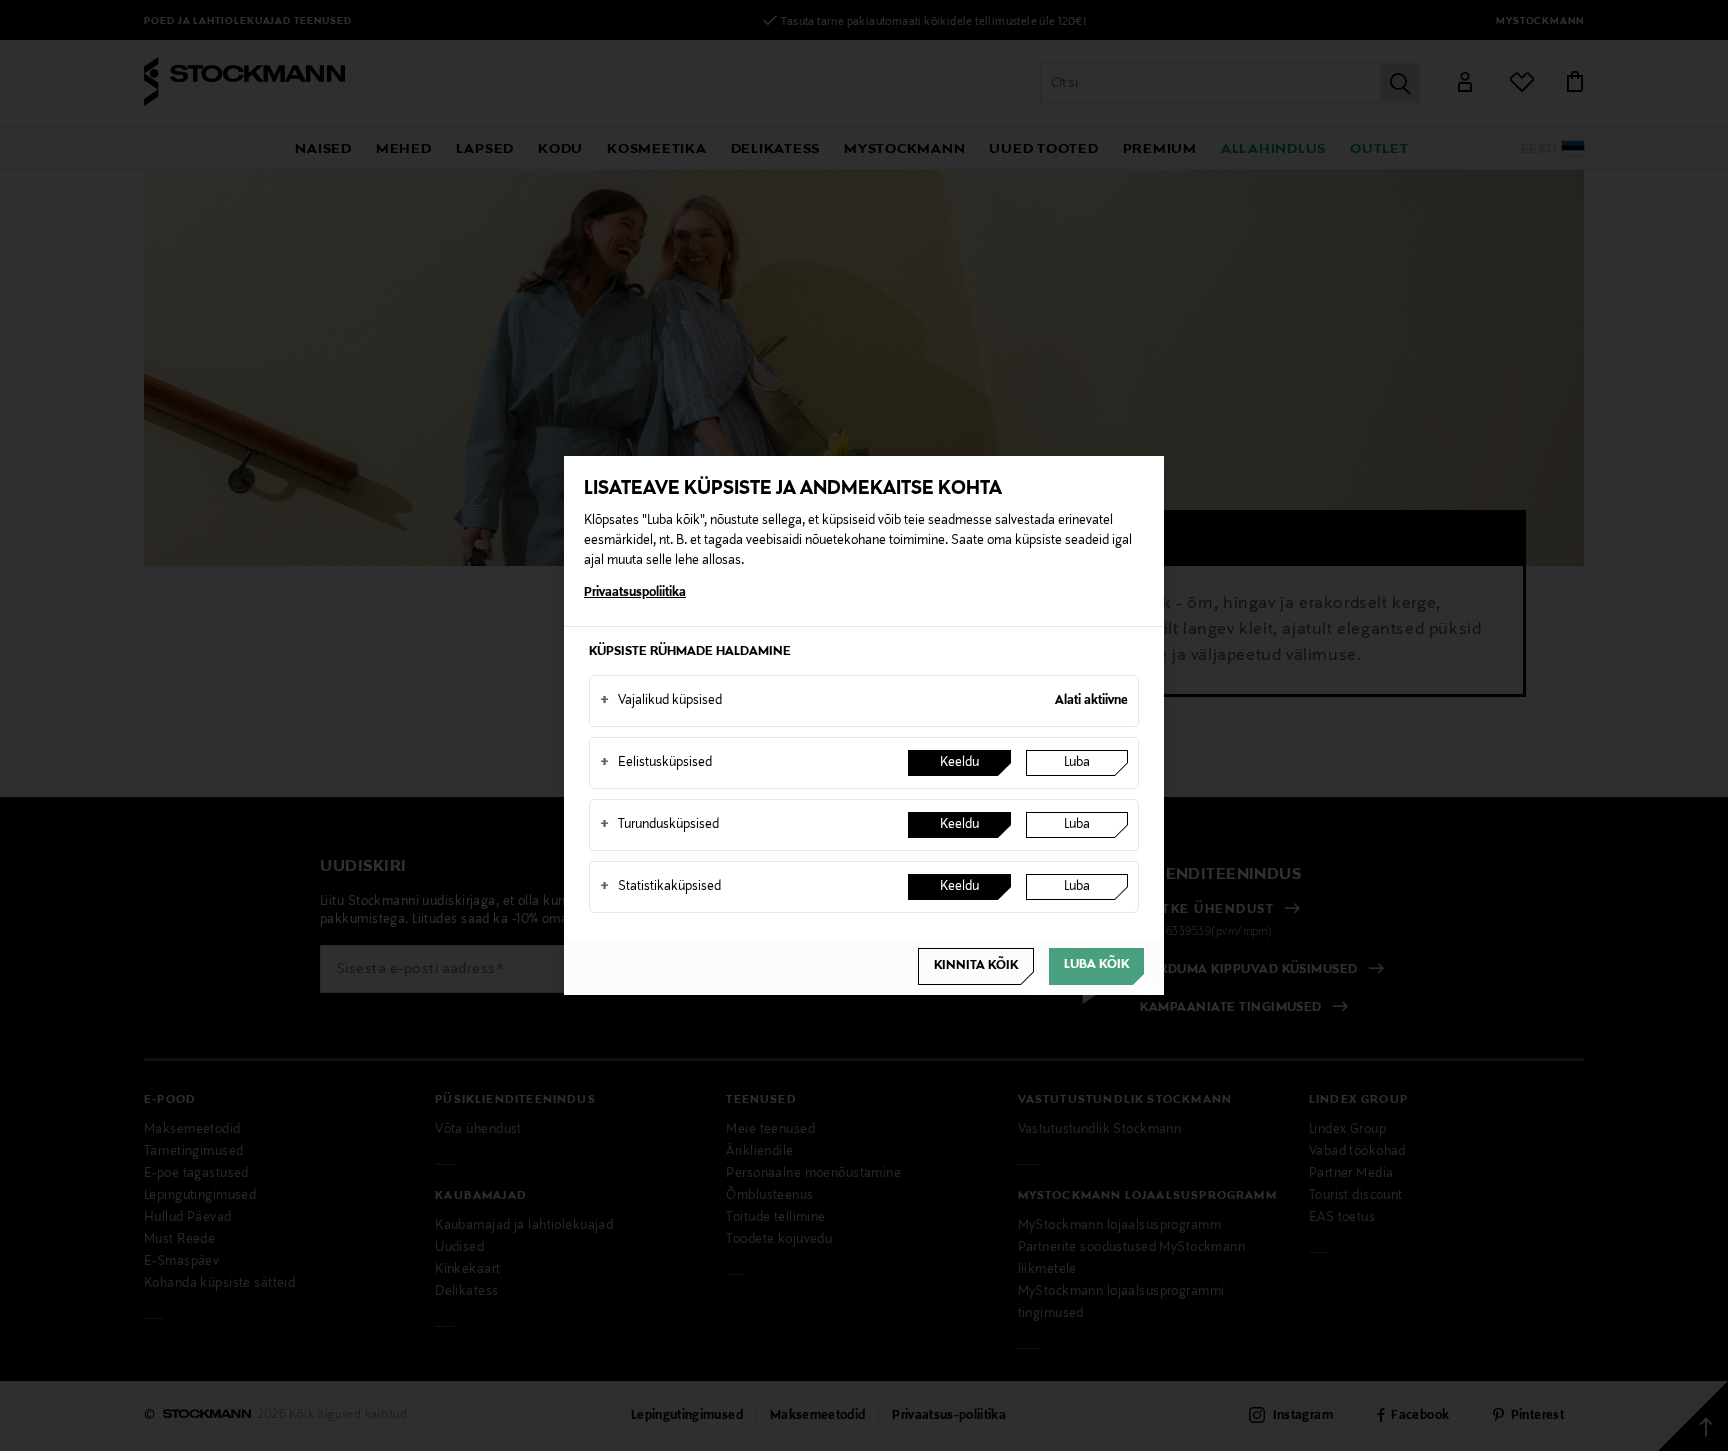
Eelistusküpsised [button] (656, 763)
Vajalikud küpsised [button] (661, 701)
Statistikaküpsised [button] (660, 887)
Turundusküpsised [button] (659, 825)
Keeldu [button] (959, 763)
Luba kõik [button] (1096, 965)
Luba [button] (1077, 763)
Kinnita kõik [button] (976, 966)
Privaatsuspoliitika (635, 593)
